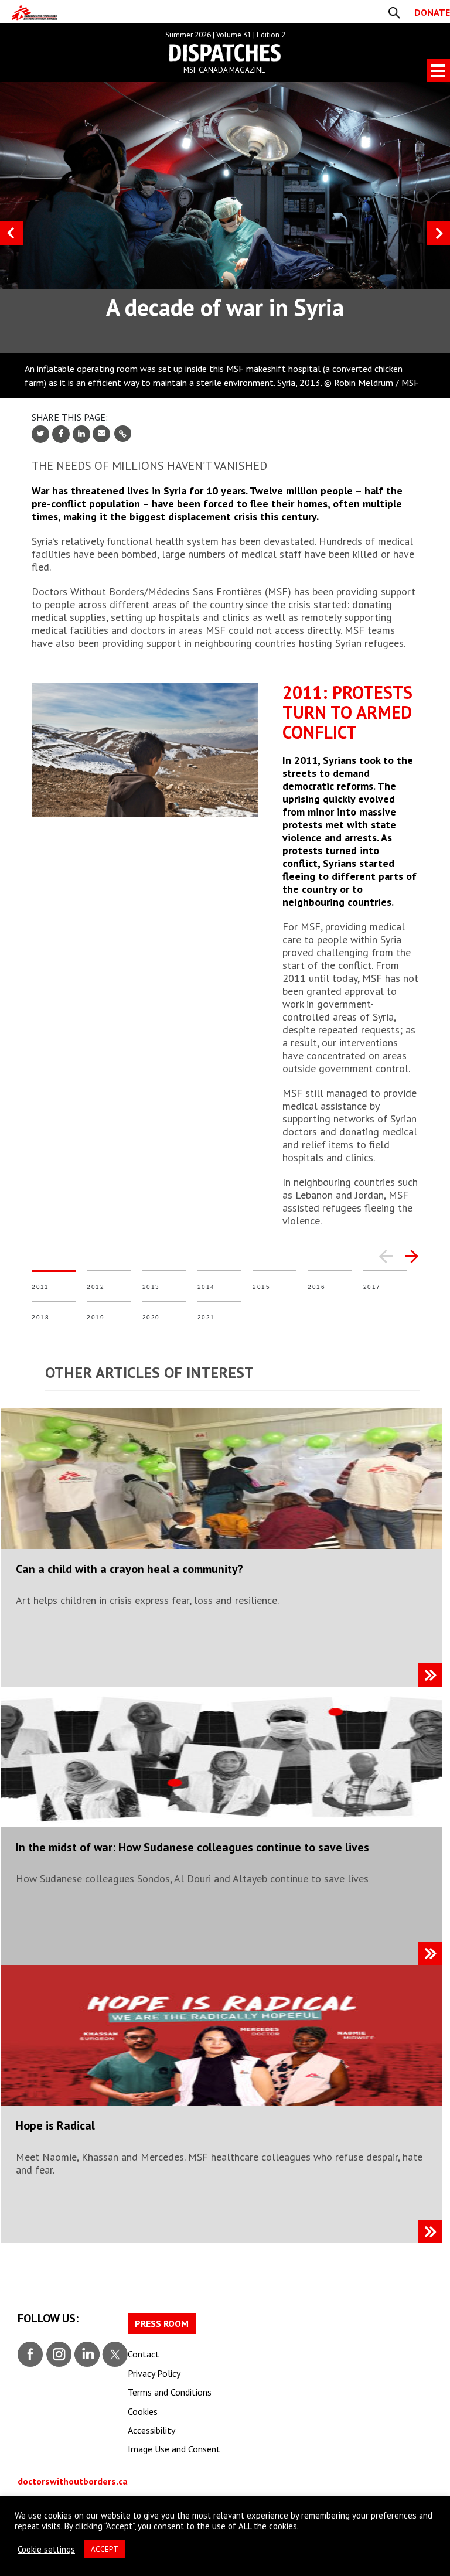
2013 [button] (167, 1264)
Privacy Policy (154, 2373)
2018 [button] (57, 1295)
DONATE (432, 12)
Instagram (58, 2353)
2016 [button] (333, 1264)
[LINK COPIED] (123, 434)
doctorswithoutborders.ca (73, 2481)
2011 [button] (57, 1264)
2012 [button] (112, 1264)
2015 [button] (277, 1264)
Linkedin (86, 2353)
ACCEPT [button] (105, 2549)
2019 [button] (112, 1295)
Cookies (143, 2411)
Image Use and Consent (174, 2449)
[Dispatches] (35, 13)
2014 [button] (222, 1264)
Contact (144, 2354)
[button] (386, 1255)
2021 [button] (222, 1295)
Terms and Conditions (170, 2392)
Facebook (30, 2353)
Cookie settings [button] (46, 2550)
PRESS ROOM (162, 2323)
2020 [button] (167, 1295)
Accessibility (151, 2430)
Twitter (114, 2353)
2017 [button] (388, 1264)
